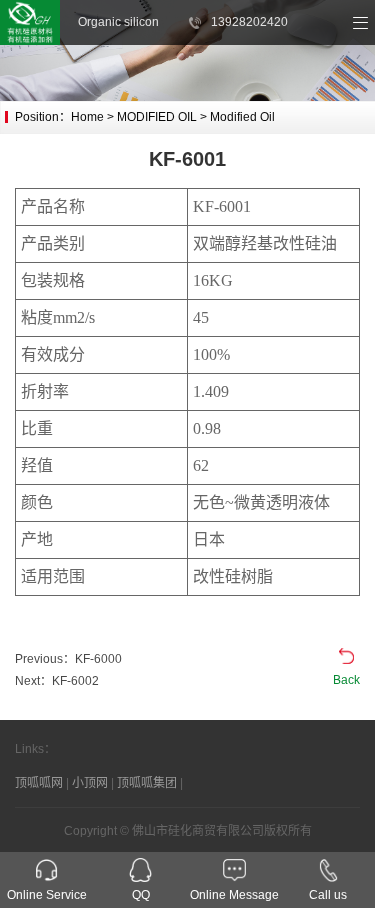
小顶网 (90, 783)
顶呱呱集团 (147, 783)
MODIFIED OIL (157, 117)
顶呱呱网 (39, 783)
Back (346, 680)
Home (87, 117)
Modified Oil (242, 117)
